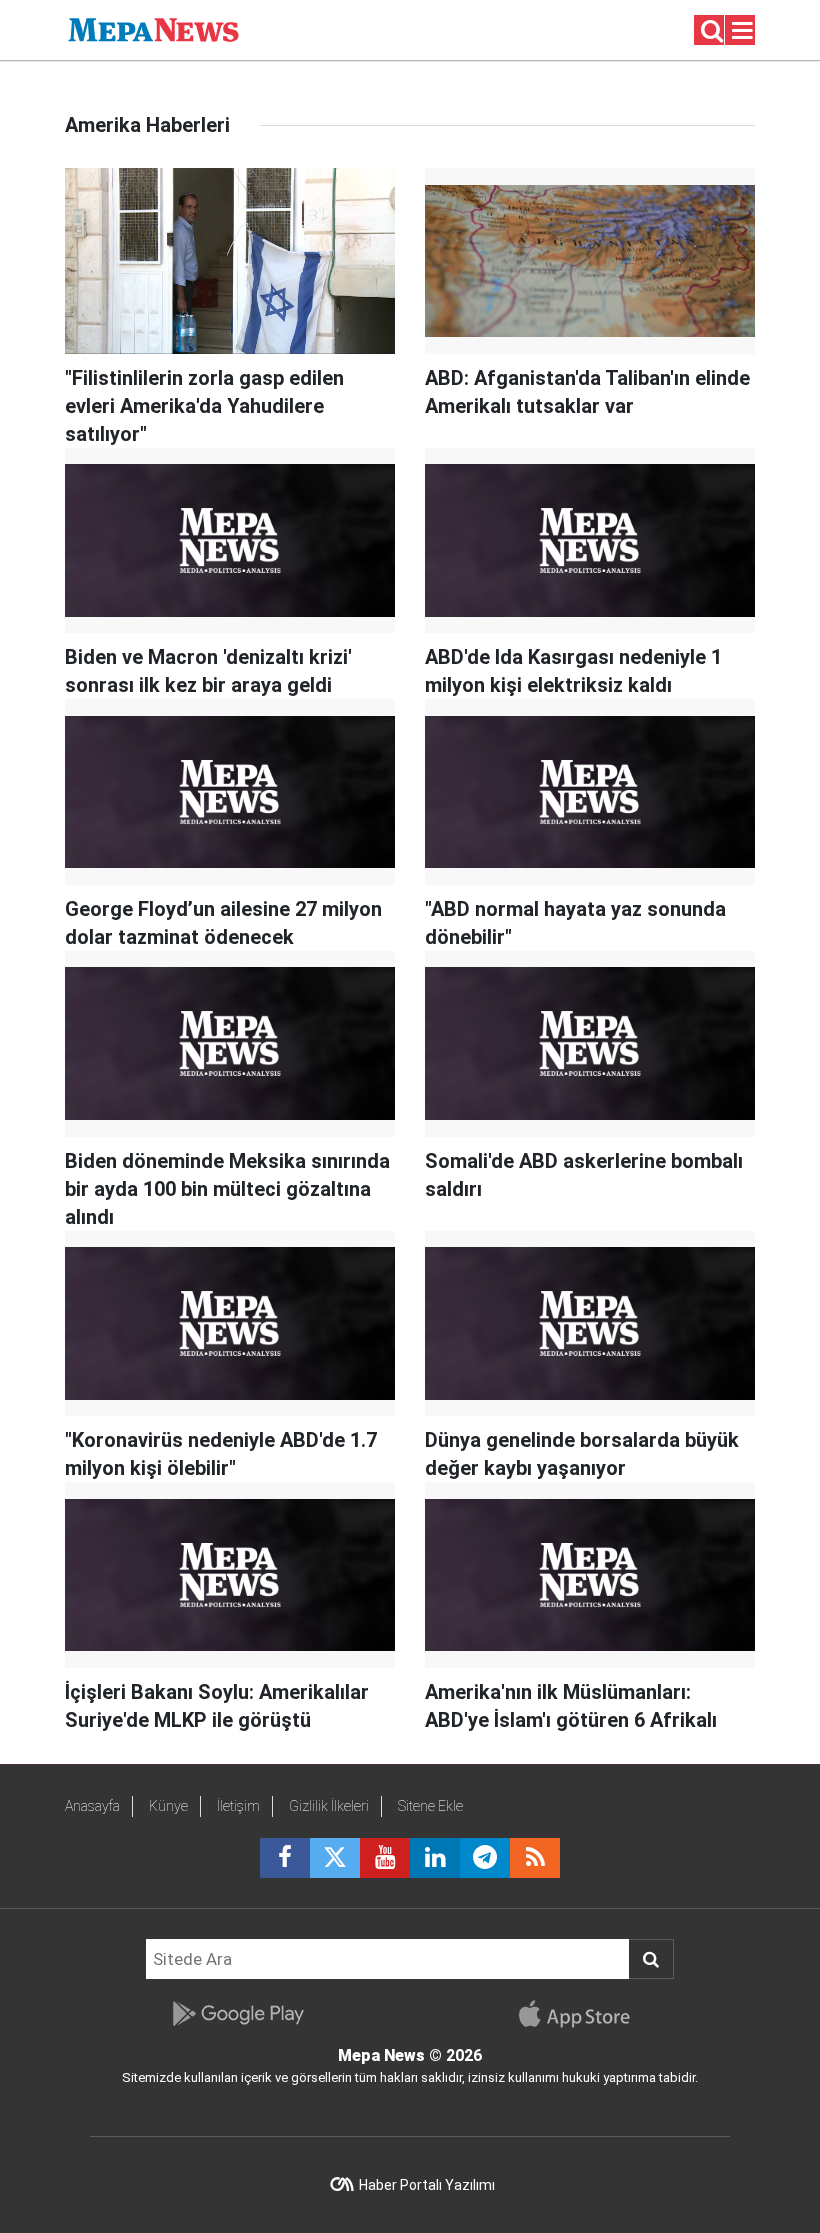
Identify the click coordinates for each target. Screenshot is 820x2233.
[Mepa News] (153, 28)
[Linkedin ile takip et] (435, 1858)
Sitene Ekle (430, 1806)
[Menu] (743, 31)
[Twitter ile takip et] (335, 1858)
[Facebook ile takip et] (285, 1858)
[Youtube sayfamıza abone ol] (385, 1858)
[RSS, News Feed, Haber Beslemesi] (535, 1858)
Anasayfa (92, 1806)
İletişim (238, 1806)
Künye (168, 1806)
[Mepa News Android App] (237, 2014)
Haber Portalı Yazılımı (427, 2185)
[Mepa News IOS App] (582, 2014)
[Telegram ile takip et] (485, 1858)
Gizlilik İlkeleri (329, 1806)
